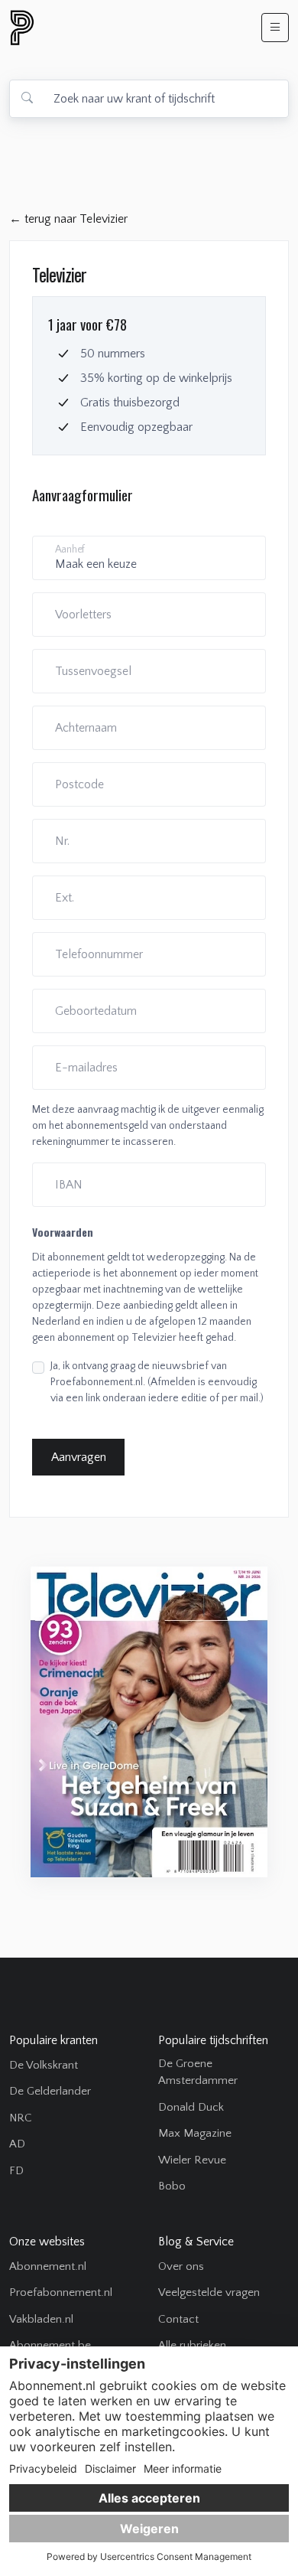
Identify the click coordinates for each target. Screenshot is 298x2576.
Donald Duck (191, 2107)
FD (16, 2171)
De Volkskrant (44, 2065)
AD (17, 2144)
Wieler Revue (192, 2160)
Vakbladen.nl (41, 2319)
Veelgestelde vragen (209, 2292)
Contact (178, 2319)
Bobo (172, 2186)
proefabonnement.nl (105, 28)
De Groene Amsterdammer (198, 2072)
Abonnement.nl (48, 2266)
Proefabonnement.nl (61, 2292)
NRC (21, 2118)
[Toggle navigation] (275, 28)
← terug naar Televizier (68, 219)
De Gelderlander (50, 2091)
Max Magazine (195, 2133)
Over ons (181, 2266)
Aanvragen (79, 1457)
